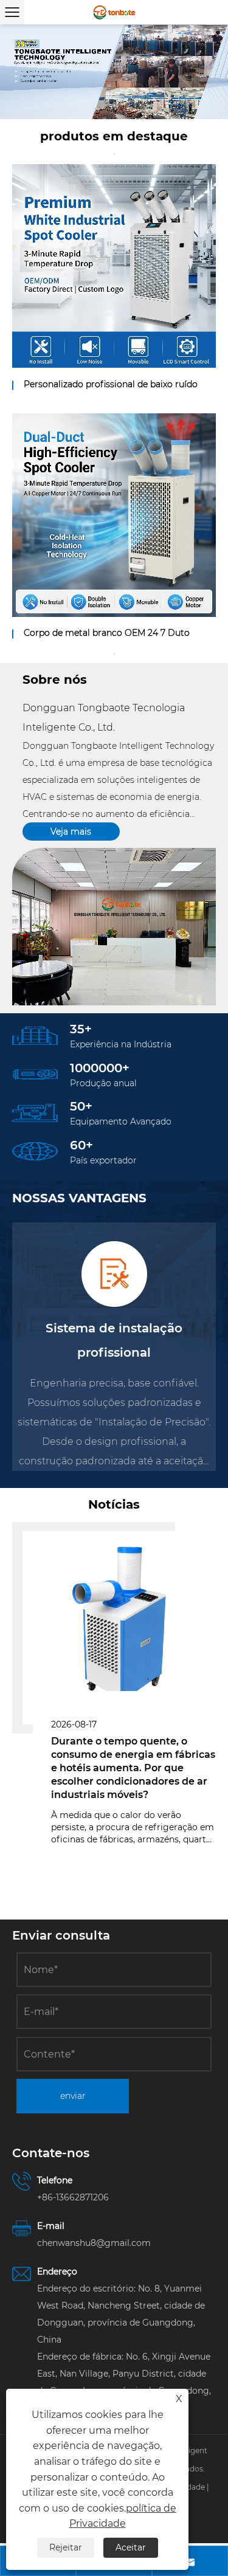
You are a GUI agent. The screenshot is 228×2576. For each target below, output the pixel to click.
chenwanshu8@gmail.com (94, 2243)
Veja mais (71, 832)
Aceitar (131, 2547)
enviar (73, 2096)
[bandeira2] (114, 72)
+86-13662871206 (73, 2197)
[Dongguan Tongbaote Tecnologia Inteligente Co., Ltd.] (114, 12)
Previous (24, 72)
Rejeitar (66, 2547)
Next (204, 72)
